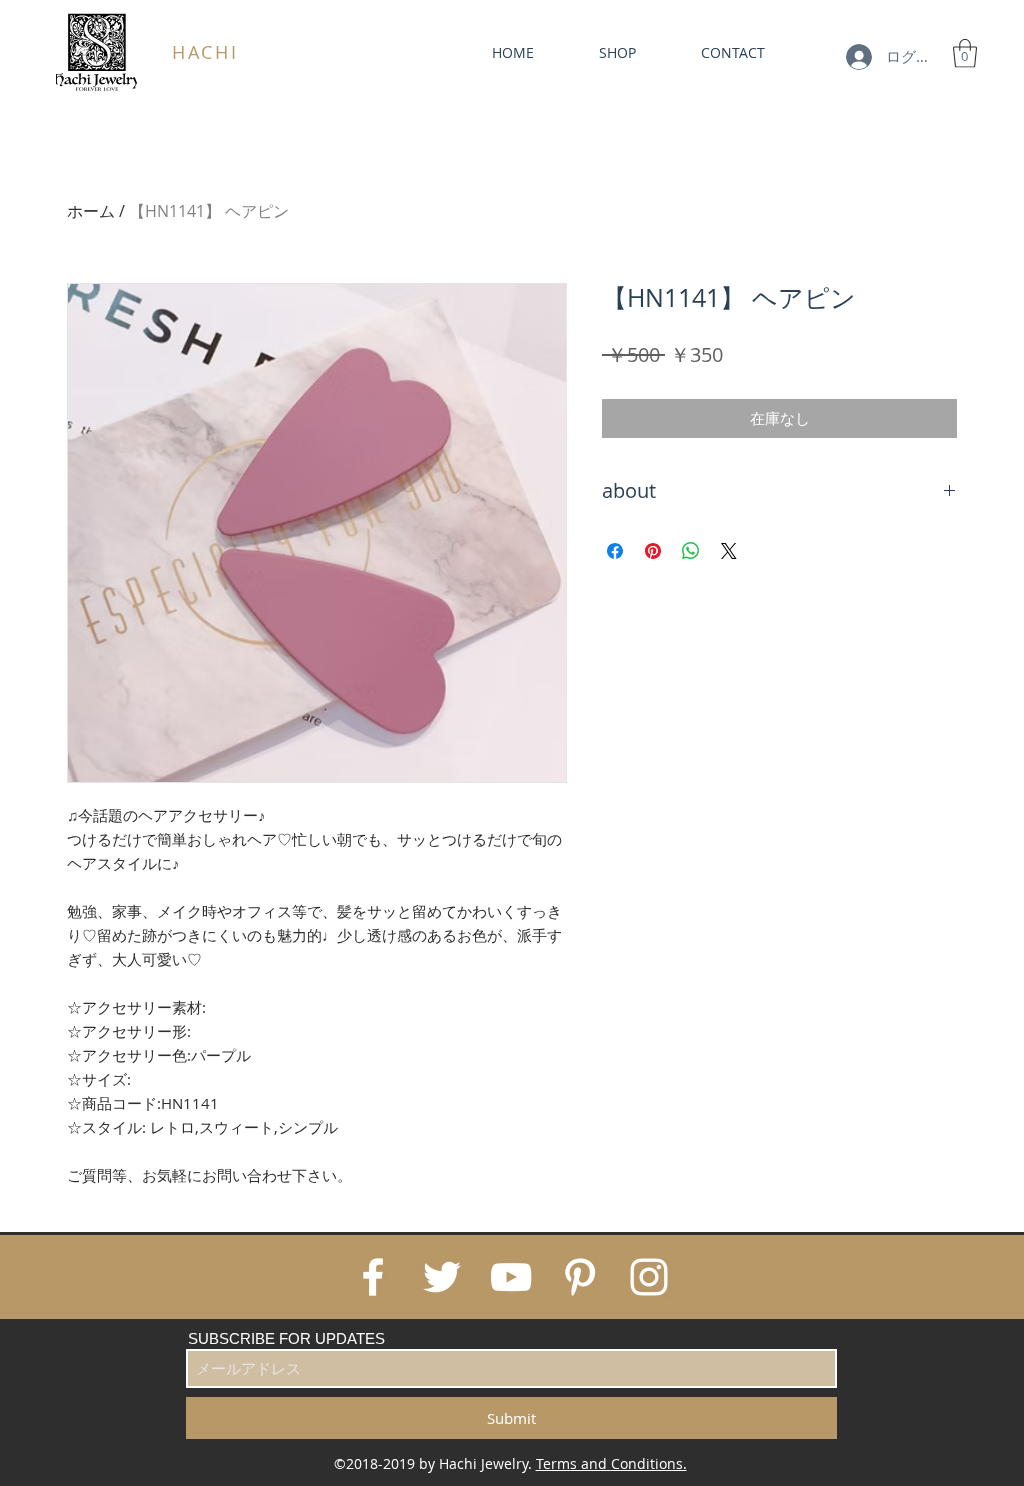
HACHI (205, 52)
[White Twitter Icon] (442, 1277)
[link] (965, 53)
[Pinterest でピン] (653, 551)
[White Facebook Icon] (373, 1277)
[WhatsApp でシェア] (691, 551)
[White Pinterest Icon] (580, 1277)
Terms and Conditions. (611, 1463)
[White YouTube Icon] (511, 1277)
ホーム (91, 211)
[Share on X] (729, 551)
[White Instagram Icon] (649, 1277)
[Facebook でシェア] (615, 551)
